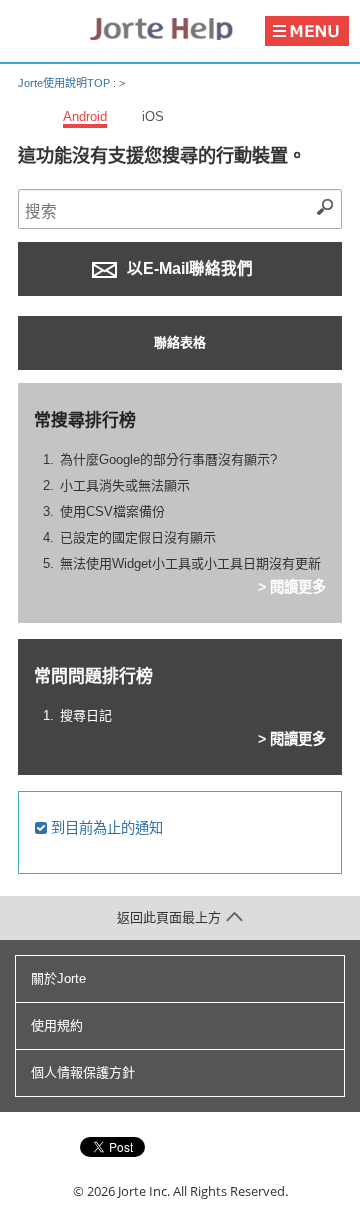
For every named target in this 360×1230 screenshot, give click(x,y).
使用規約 (57, 1025)
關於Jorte (58, 978)
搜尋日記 (86, 715)
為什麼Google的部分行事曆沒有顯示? (168, 459)
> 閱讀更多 (292, 587)
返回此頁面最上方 (169, 917)
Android (85, 116)
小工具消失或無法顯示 (125, 485)
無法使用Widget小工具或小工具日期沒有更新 (190, 563)
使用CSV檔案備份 (112, 511)
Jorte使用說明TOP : (68, 83)
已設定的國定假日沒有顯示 (138, 537)
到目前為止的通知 (105, 828)
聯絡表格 (180, 342)
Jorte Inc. (144, 1191)
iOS (153, 116)
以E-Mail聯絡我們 (188, 268)
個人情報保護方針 (83, 1072)
